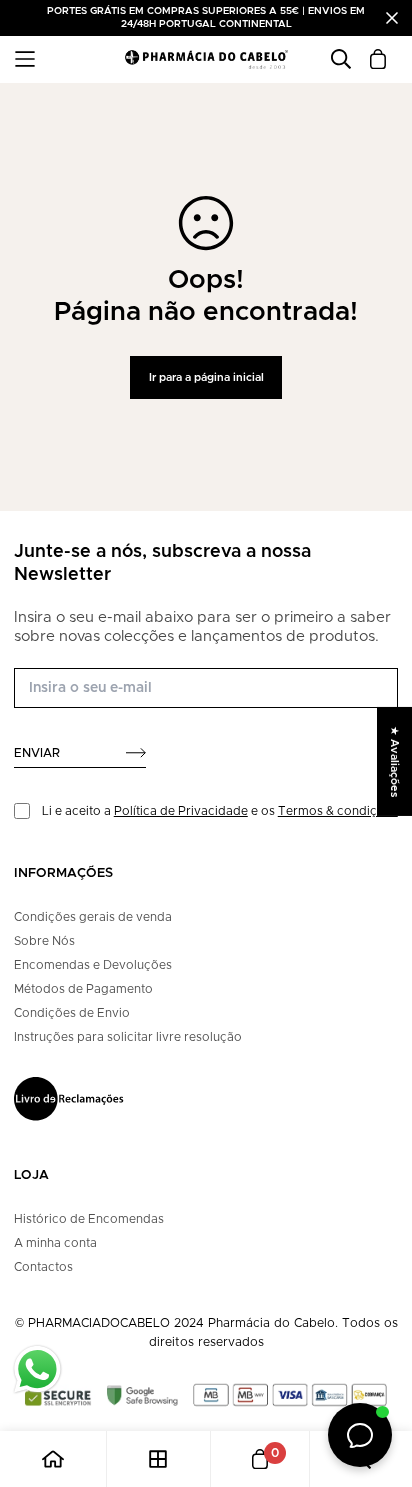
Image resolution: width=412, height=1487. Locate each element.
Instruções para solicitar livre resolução (128, 1037)
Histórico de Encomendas (89, 1219)
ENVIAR (37, 753)
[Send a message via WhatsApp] (37, 1369)
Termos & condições (338, 811)
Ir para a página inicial (206, 377)
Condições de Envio (72, 1013)
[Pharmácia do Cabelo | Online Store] (206, 59)
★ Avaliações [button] (394, 761)
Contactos (43, 1267)
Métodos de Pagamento (83, 989)
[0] (260, 1459)
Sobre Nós (44, 941)
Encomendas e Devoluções (93, 965)
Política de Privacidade (181, 811)
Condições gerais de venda (93, 917)
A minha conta (55, 1243)
